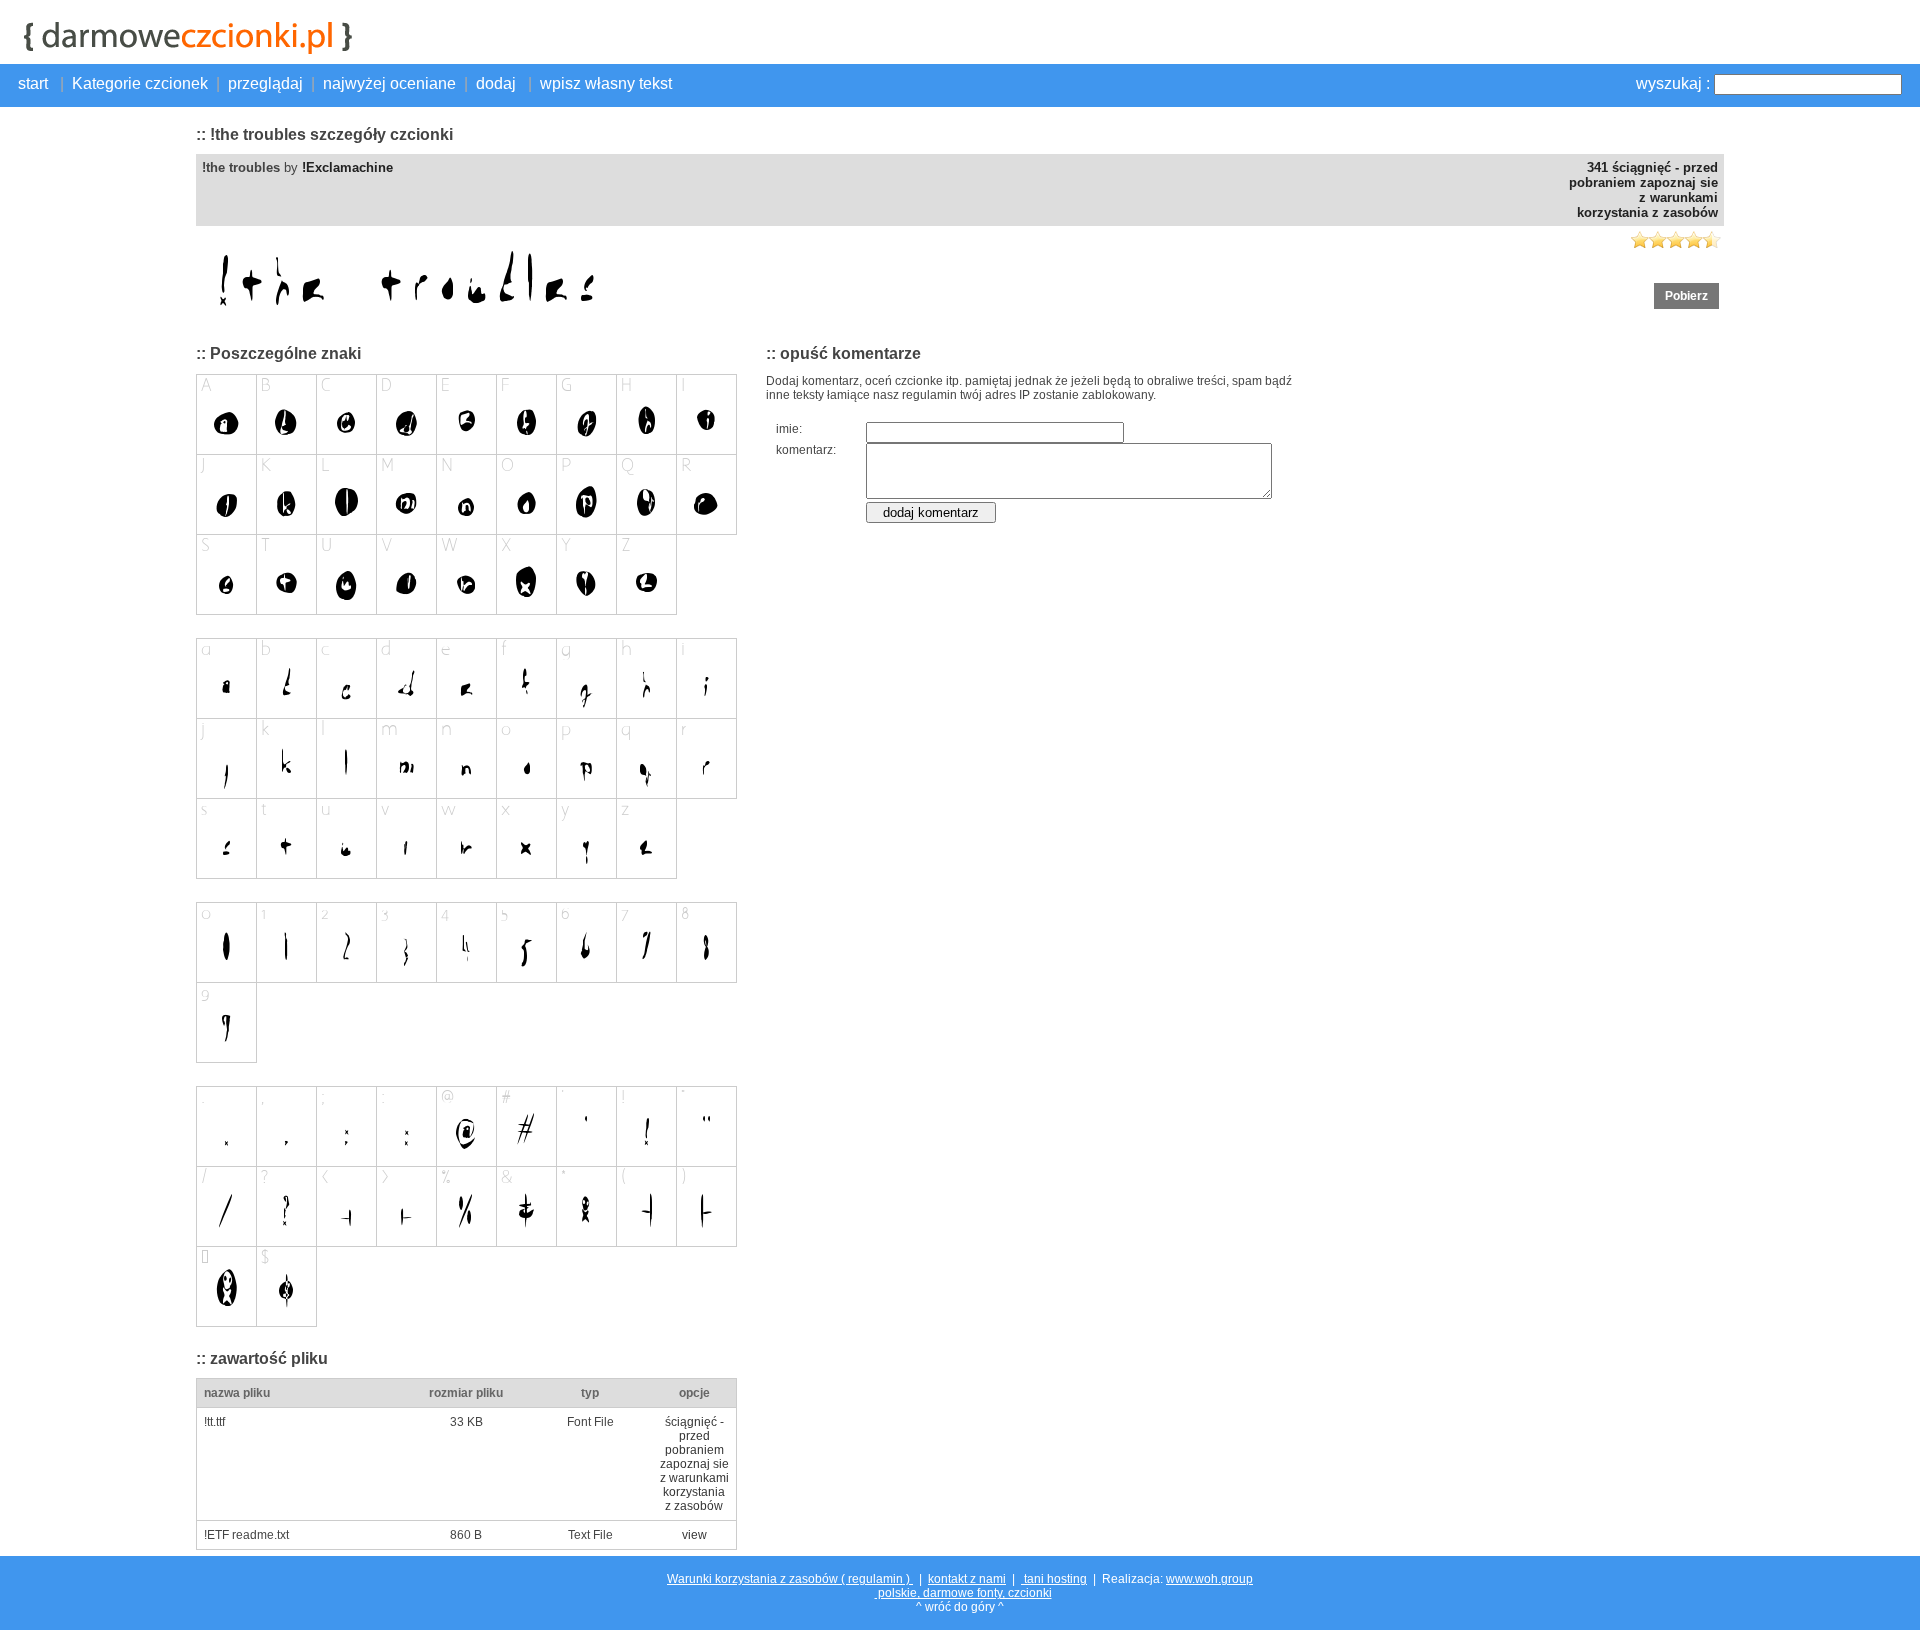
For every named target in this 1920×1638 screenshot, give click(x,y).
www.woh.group (1209, 1579)
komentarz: (806, 450)
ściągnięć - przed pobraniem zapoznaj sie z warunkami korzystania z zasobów (694, 1464)
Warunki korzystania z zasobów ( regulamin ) (790, 1579)
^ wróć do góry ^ (960, 1607)
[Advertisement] (96, 415)
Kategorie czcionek (140, 83)
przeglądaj (265, 83)
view (694, 1535)
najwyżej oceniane (389, 83)
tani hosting (1054, 1579)
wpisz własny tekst (606, 83)
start (35, 83)
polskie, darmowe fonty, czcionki (963, 1593)
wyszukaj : (1673, 83)
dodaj (498, 83)
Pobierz (1686, 296)
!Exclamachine (347, 167)
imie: (789, 429)
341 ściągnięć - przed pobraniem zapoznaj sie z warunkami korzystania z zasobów (1643, 190)
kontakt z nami (967, 1579)
